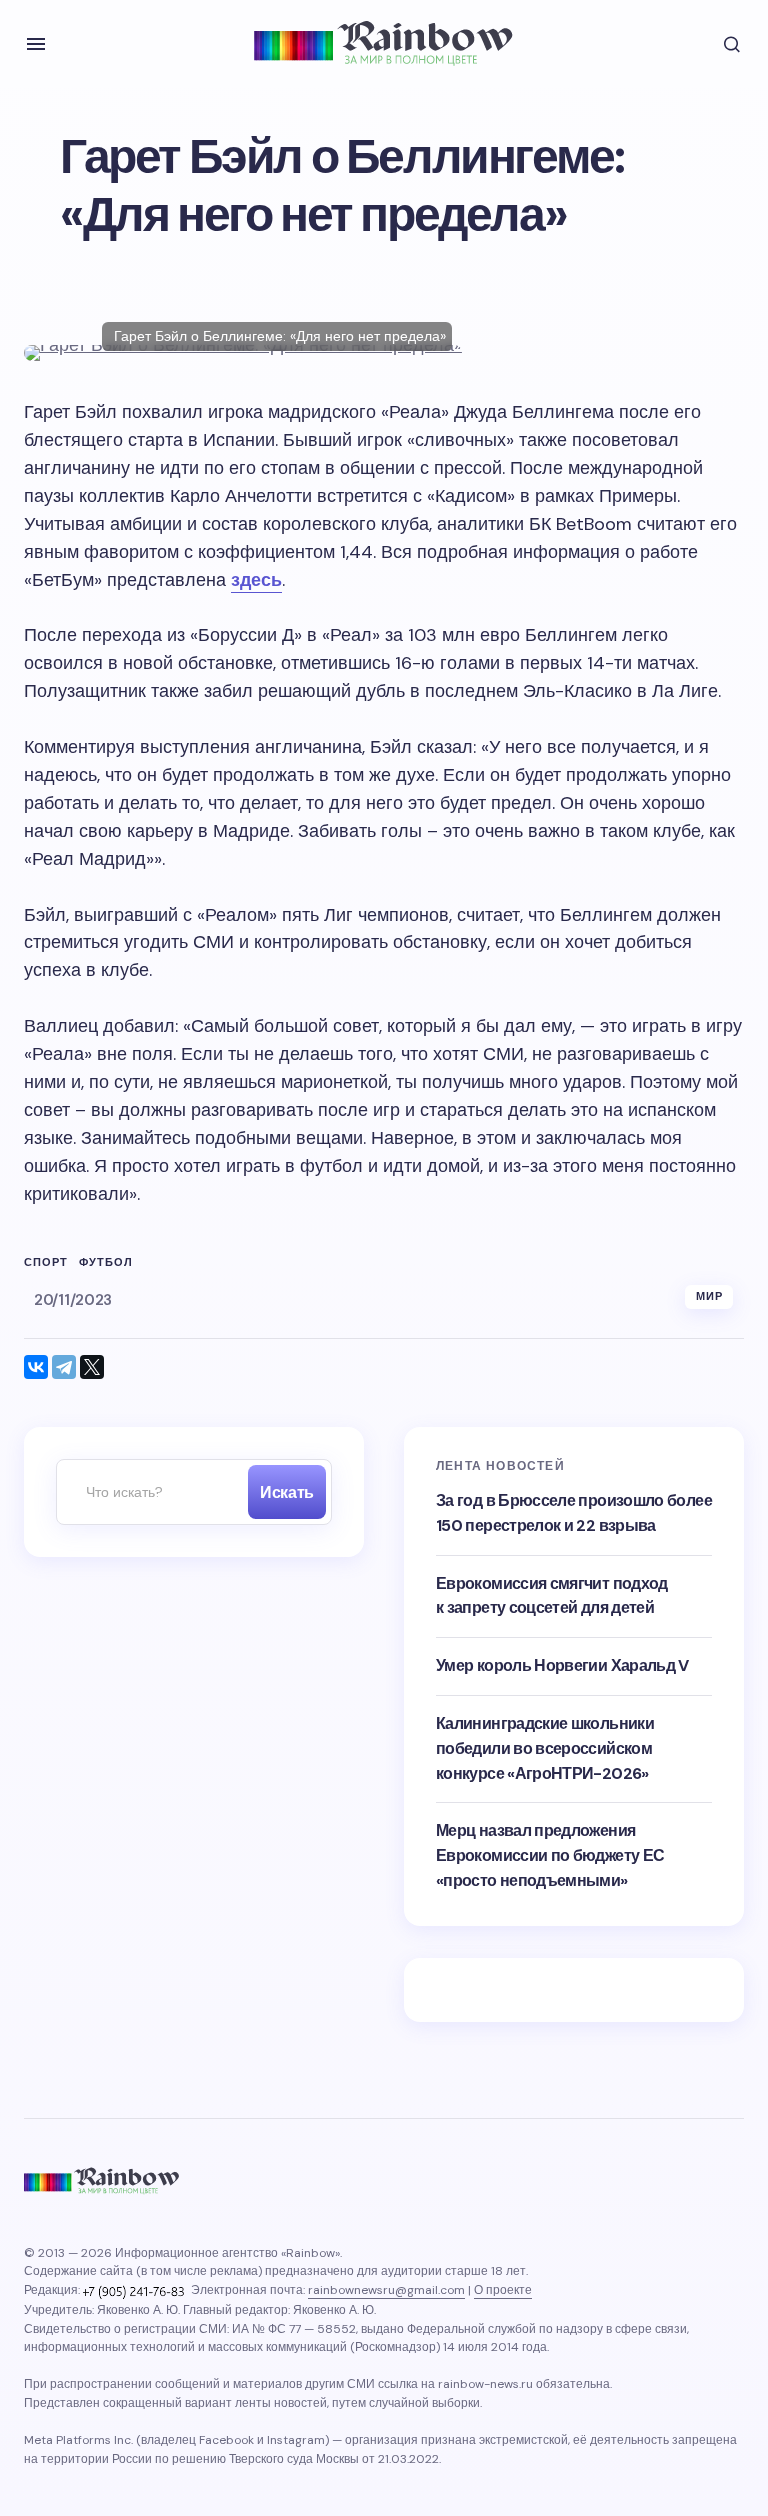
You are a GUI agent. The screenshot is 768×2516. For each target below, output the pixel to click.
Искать (286, 1492)
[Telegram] (64, 1367)
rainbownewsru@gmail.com (386, 2290)
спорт (46, 1262)
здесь (256, 580)
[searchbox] (147, 1492)
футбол (106, 1262)
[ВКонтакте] (36, 1367)
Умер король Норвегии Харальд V (562, 1665)
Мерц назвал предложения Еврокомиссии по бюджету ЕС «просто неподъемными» (550, 1855)
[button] (36, 44)
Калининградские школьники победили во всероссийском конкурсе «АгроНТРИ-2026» (545, 1748)
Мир (709, 1296)
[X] (92, 1367)
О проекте (503, 2290)
